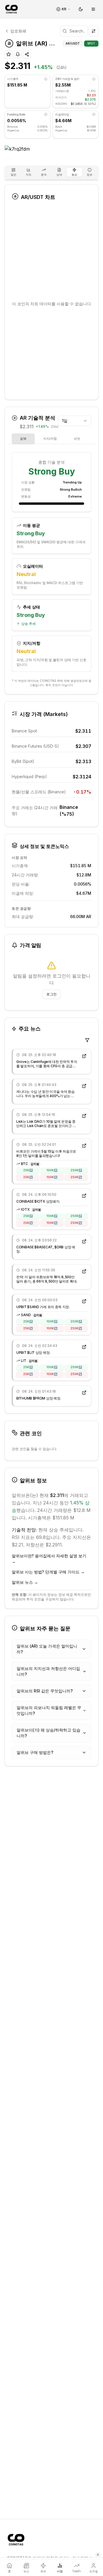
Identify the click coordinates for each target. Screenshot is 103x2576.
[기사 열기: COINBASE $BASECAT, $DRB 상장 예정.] (84, 1241)
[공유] (27, 54)
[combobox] (75, 421)
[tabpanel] (51, 563)
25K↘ (28, 1177)
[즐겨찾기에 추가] (9, 54)
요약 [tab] (23, 439)
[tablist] (51, 172)
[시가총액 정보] (46, 79)
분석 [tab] (44, 174)
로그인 (51, 994)
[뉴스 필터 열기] (87, 1040)
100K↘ (52, 1177)
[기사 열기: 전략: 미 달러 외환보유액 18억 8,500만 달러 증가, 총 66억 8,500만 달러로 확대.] (84, 1271)
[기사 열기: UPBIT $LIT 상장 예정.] (84, 1347)
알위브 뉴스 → (25, 1582)
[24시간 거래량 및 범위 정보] (94, 79)
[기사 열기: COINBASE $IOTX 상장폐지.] (84, 1196)
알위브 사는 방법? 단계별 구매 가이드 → (48, 1572)
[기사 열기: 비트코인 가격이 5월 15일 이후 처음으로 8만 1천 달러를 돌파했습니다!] (84, 1146)
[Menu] (93, 9)
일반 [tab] (13, 174)
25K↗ (28, 1170)
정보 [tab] (90, 174)
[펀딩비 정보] (46, 114)
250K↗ (76, 1170)
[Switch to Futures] (94, 31)
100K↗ (52, 1170)
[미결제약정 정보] (94, 114)
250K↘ (76, 1177)
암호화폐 (18, 31)
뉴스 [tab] (74, 174)
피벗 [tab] (77, 439)
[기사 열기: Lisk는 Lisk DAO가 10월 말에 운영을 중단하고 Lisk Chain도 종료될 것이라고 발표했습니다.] (84, 1116)
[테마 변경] (81, 9)
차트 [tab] (29, 174)
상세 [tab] (59, 174)
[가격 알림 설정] (18, 54)
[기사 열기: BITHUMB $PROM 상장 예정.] (84, 1393)
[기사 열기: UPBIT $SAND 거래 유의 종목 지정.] (84, 1301)
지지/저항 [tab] (50, 439)
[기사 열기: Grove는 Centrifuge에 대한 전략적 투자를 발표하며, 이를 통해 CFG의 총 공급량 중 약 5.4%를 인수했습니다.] (84, 1056)
